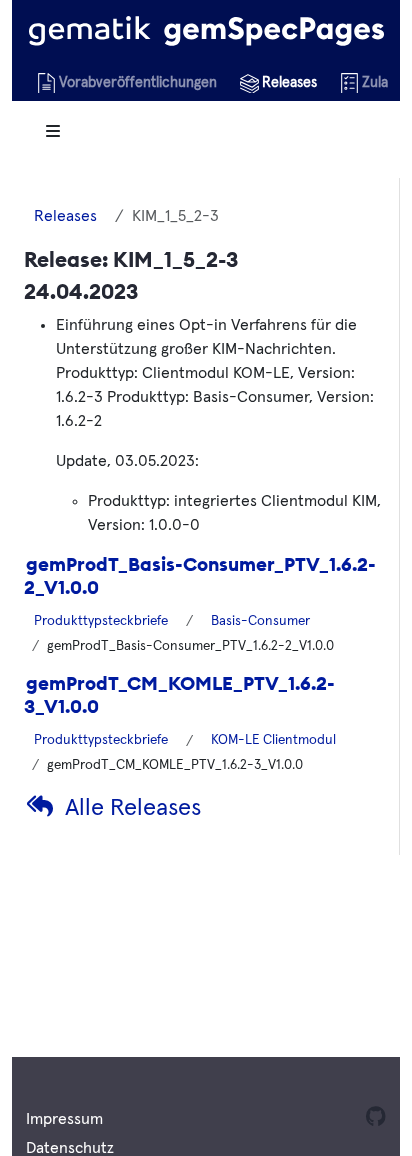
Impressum (64, 1119)
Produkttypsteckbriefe (101, 621)
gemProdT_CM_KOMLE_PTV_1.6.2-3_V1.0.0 (179, 694)
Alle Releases (133, 808)
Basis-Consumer (260, 621)
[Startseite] (206, 30)
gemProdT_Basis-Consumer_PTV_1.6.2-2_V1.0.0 (200, 575)
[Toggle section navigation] (52, 131)
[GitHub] (373, 1119)
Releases (65, 216)
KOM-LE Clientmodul (273, 740)
